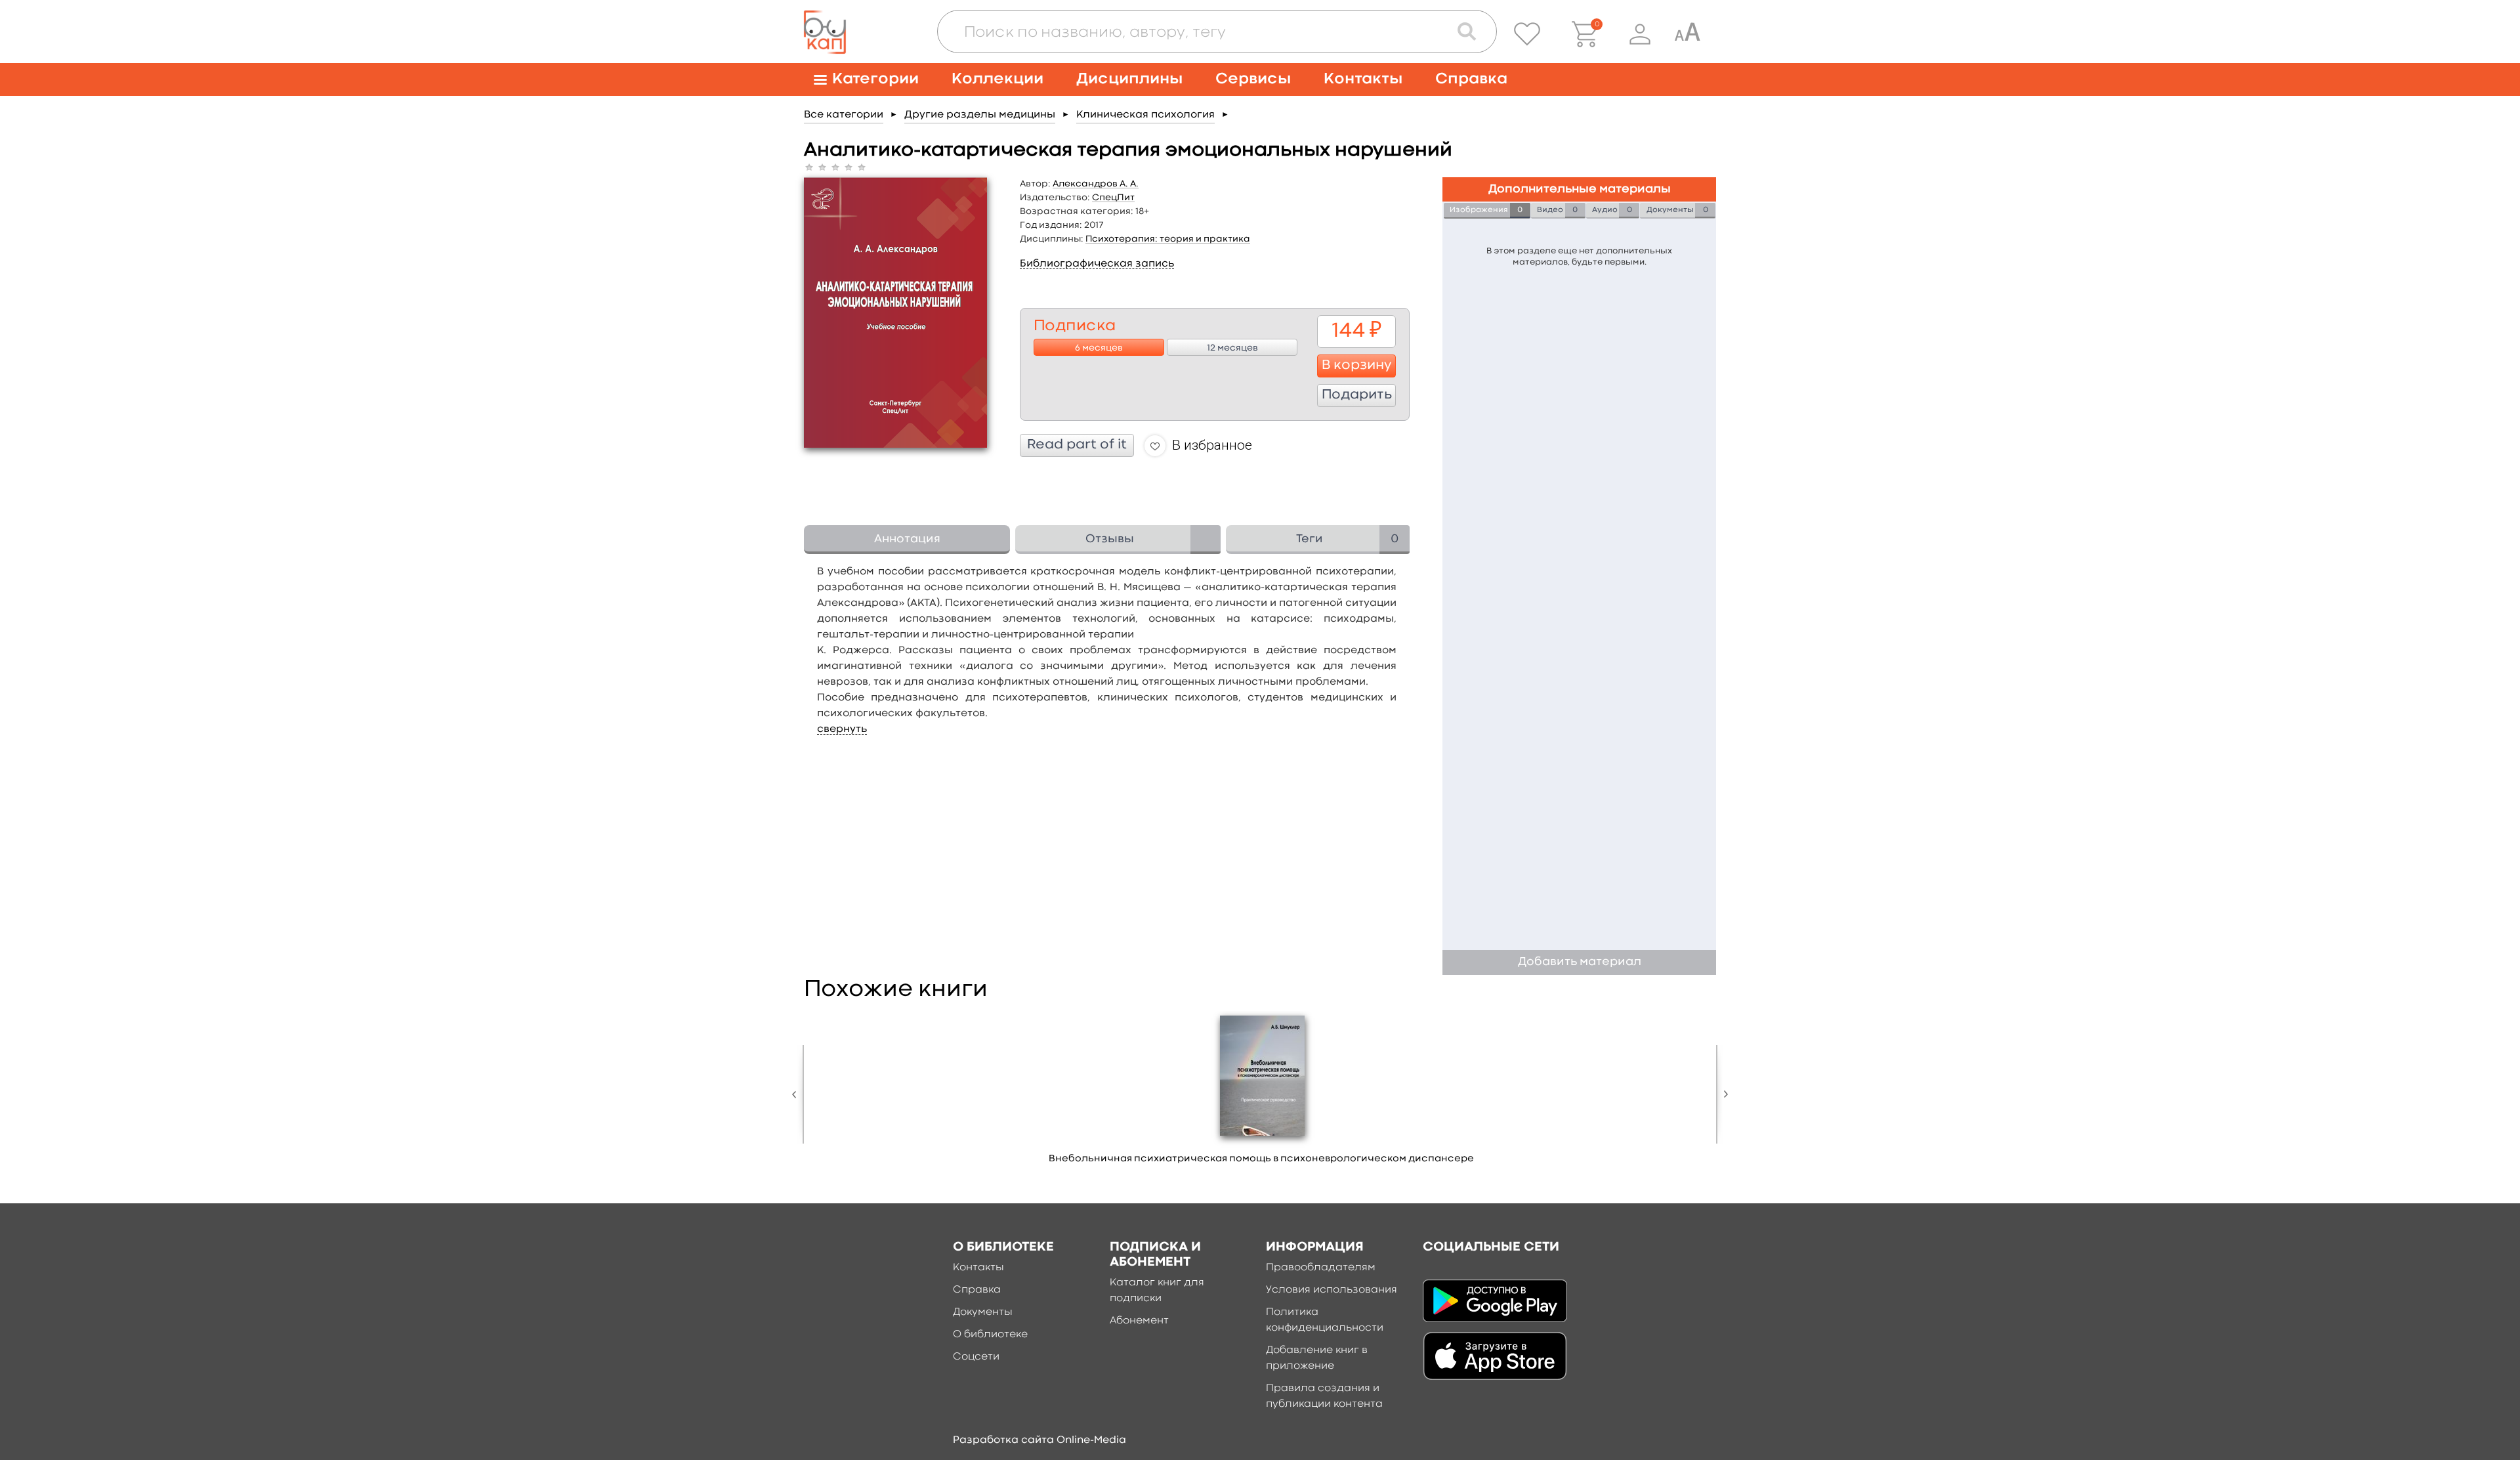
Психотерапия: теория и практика (1168, 239)
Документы (983, 1312)
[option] (1261, 1092)
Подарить (1357, 395)
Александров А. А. (1096, 184)
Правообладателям (1321, 1268)
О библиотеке (990, 1335)
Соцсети (976, 1357)
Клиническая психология (1145, 115)
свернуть (842, 729)
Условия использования (1332, 1290)
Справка (1471, 79)
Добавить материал (1580, 962)
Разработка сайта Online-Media (1039, 1440)
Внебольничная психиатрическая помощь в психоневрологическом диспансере (1261, 1159)
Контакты (1363, 79)
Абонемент (1139, 1321)
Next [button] (1723, 1094)
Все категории (844, 115)
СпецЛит (1113, 198)
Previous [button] (797, 1094)
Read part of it (1077, 445)
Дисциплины (1129, 79)
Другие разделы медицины (980, 115)
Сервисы (1253, 79)
